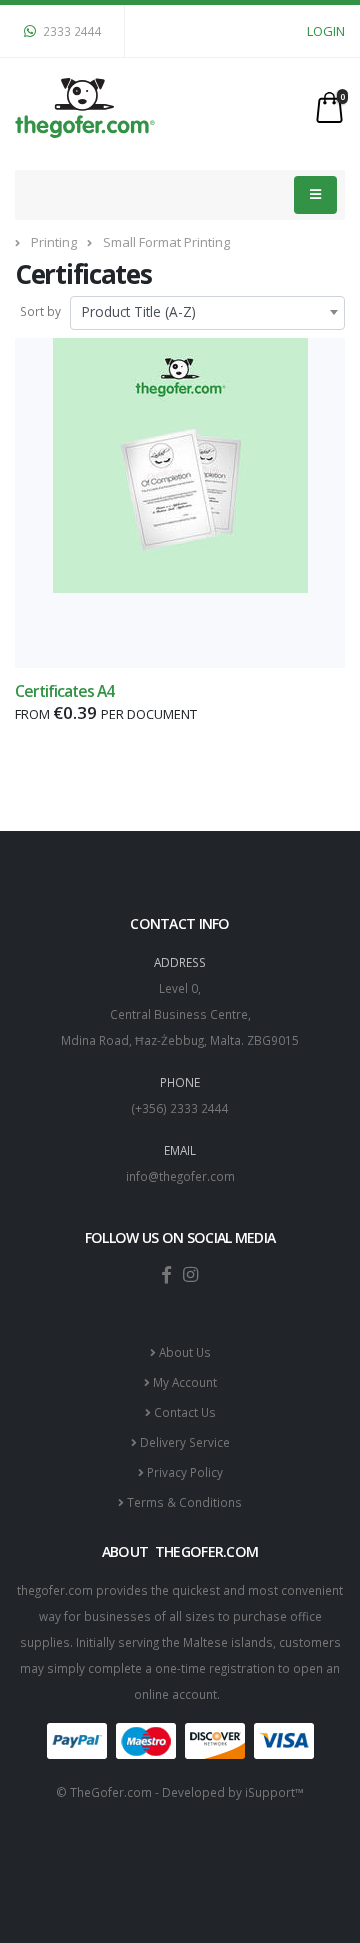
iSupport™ (274, 1792)
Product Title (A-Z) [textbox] (139, 311)
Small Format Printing (166, 242)
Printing (54, 242)
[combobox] (207, 313)
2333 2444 (71, 31)
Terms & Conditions (183, 1502)
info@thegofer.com (180, 1176)
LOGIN (326, 31)
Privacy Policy (183, 1472)
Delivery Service (183, 1442)
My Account (183, 1382)
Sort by (40, 311)
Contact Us (183, 1412)
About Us (183, 1352)
